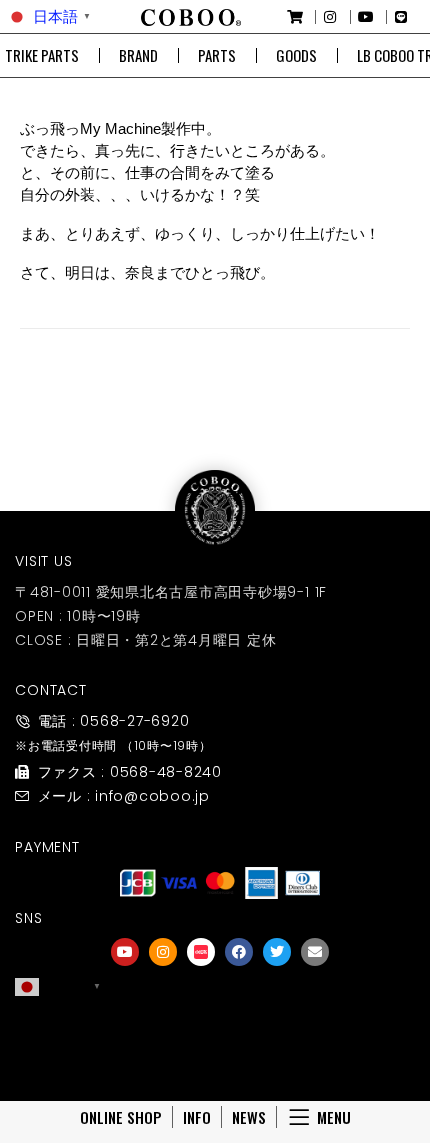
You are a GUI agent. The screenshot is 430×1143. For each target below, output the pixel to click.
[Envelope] (315, 952)
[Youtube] (125, 952)
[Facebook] (239, 952)
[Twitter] (277, 952)
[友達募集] (220, 1028)
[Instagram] (163, 952)
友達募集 (220, 1055)
